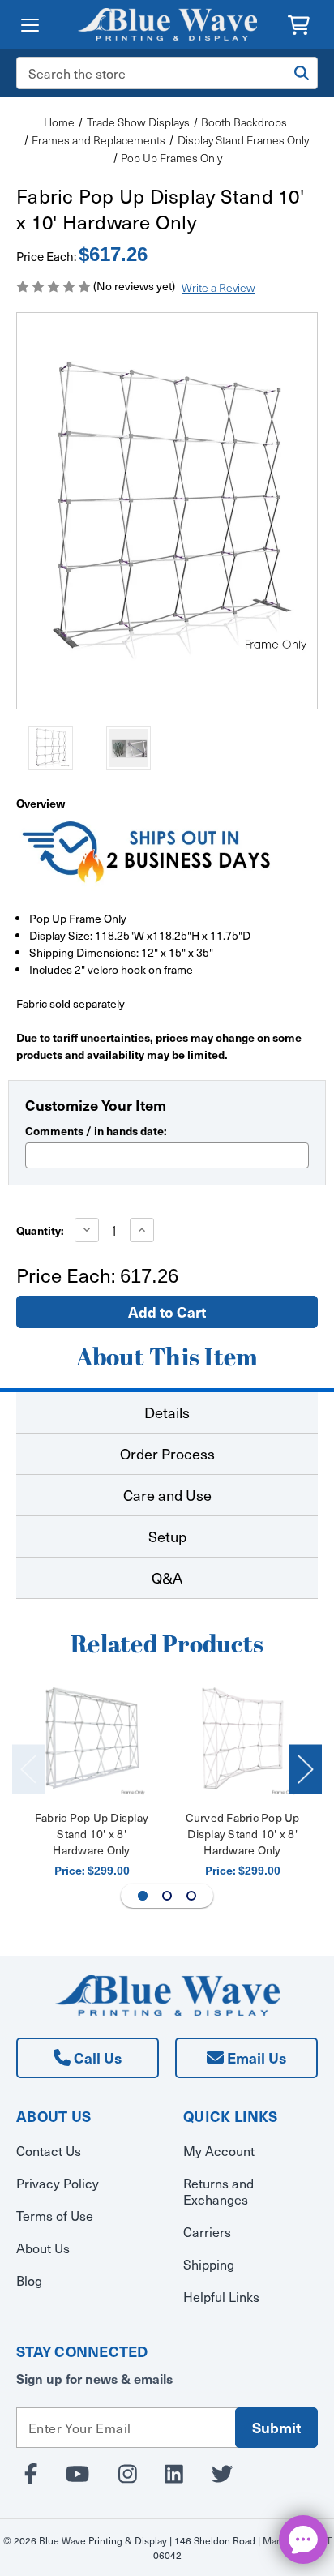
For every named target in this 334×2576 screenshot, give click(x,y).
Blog (29, 2280)
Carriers (207, 2232)
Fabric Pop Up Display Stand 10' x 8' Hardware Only (92, 1834)
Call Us (96, 2057)
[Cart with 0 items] (299, 23)
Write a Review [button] (218, 287)
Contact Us (49, 2151)
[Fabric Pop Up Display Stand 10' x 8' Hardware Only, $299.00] (92, 1742)
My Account (219, 2151)
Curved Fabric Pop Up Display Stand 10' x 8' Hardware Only (243, 1834)
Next (306, 1769)
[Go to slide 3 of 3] (191, 1896)
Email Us (255, 2057)
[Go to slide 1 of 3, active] (143, 1896)
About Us (43, 2248)
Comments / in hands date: (96, 1130)
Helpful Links (221, 2297)
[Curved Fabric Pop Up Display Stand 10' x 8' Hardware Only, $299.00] (243, 1742)
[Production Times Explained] (146, 850)
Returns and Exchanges (218, 2191)
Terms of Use (55, 2216)
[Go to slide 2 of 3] (167, 1896)
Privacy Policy (58, 2183)
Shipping (209, 2264)
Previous (28, 1769)
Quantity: (40, 1230)
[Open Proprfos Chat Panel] (303, 2540)
